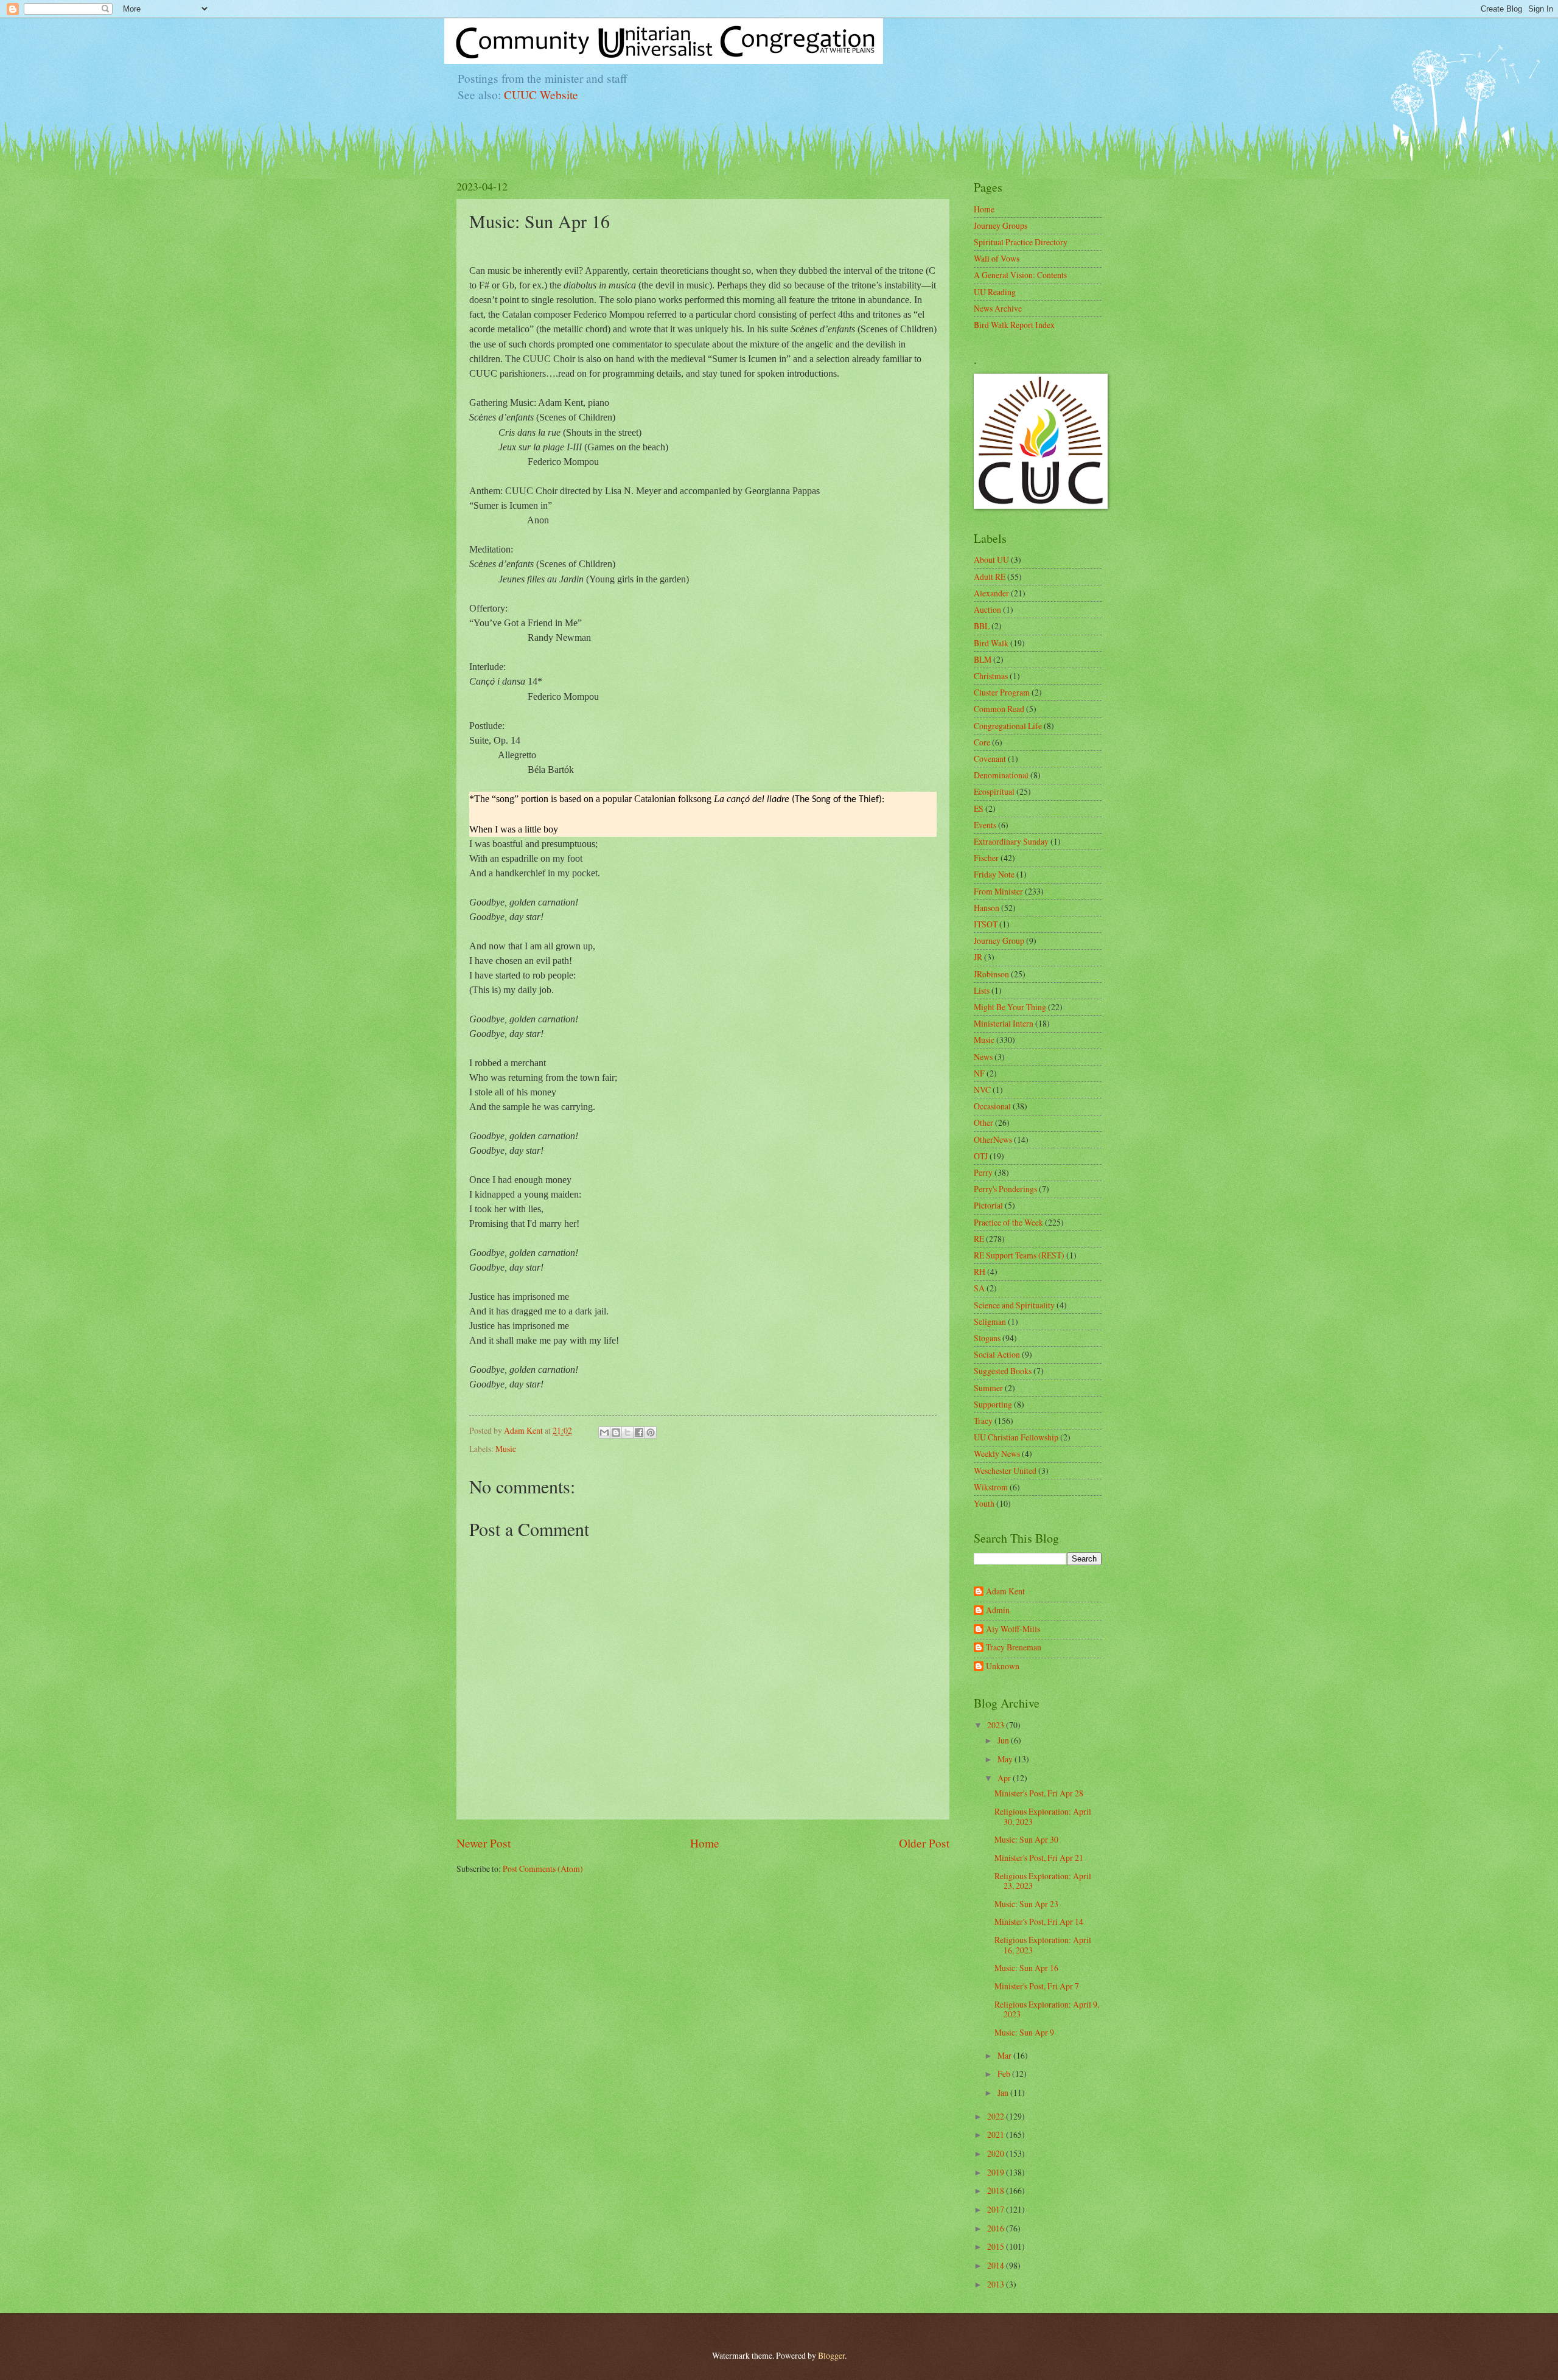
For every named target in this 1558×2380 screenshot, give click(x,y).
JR (978, 957)
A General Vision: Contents (1020, 275)
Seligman (990, 1321)
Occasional (992, 1106)
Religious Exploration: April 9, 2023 (1047, 2009)
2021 (997, 2134)
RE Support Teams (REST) (1019, 1255)
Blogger (831, 2355)
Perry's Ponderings (1005, 1189)
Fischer (986, 858)
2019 (997, 2172)
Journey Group (999, 940)
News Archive (998, 308)
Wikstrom (991, 1487)
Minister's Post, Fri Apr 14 (1039, 1921)
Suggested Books (1003, 1371)
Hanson (987, 908)
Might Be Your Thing (1010, 1007)
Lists (982, 990)
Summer (988, 1388)
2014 (997, 2265)
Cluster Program (1002, 692)
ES (979, 808)
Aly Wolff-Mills (1013, 1629)
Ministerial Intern (1004, 1023)
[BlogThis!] (616, 1433)
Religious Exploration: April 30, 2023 (1043, 1816)
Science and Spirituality (1014, 1305)
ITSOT (986, 924)
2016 (997, 2228)
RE (979, 1239)
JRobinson (991, 974)
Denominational (1001, 775)
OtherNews (993, 1139)
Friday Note (994, 874)
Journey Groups (1001, 225)
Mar (1005, 2055)
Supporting (993, 1404)
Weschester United (1005, 1471)
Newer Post (484, 1843)
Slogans (987, 1338)
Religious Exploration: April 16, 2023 (1043, 1945)
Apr (1005, 1778)
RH (980, 1272)
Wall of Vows (997, 258)
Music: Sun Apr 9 (1024, 2032)
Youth (984, 1503)
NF (979, 1073)
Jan (1004, 2092)
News (983, 1057)
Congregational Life (1008, 726)
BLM (983, 659)
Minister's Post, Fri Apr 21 (1039, 1858)
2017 (997, 2209)
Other (983, 1122)
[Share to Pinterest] (651, 1433)
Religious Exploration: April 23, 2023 (1043, 1881)
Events (985, 825)
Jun (1004, 1740)
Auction (987, 609)
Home (705, 1843)
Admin (998, 1611)
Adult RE (990, 577)
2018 (997, 2190)
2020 (997, 2153)
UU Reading (995, 292)
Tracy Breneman (1014, 1648)
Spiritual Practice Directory (1021, 242)
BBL (982, 626)
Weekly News (997, 1453)
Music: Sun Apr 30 (1026, 1839)
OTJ (981, 1156)
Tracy (983, 1421)
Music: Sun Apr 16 (1026, 1968)
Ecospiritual (994, 791)
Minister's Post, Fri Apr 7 (1037, 1986)
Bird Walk (991, 643)
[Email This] (604, 1433)
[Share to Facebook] (639, 1433)
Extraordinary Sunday (1011, 841)
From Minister (998, 891)
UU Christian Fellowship (1016, 1437)
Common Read (999, 709)
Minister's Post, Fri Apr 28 (1039, 1793)
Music (506, 1449)
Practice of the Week (1008, 1222)
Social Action (997, 1354)
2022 (997, 2116)
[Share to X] (627, 1433)
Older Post (924, 1843)
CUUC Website (541, 95)
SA (979, 1288)
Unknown (1003, 1666)
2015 (997, 2246)
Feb (1005, 2074)
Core (982, 742)
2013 (997, 2284)
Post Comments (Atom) (543, 1869)
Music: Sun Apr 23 (1026, 1904)
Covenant (990, 759)
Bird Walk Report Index (1014, 325)
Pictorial (988, 1205)
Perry (983, 1172)
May (1006, 1759)
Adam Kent (1005, 1592)
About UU (991, 560)
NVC (982, 1090)
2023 (997, 1725)
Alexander (991, 593)
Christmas (991, 676)
